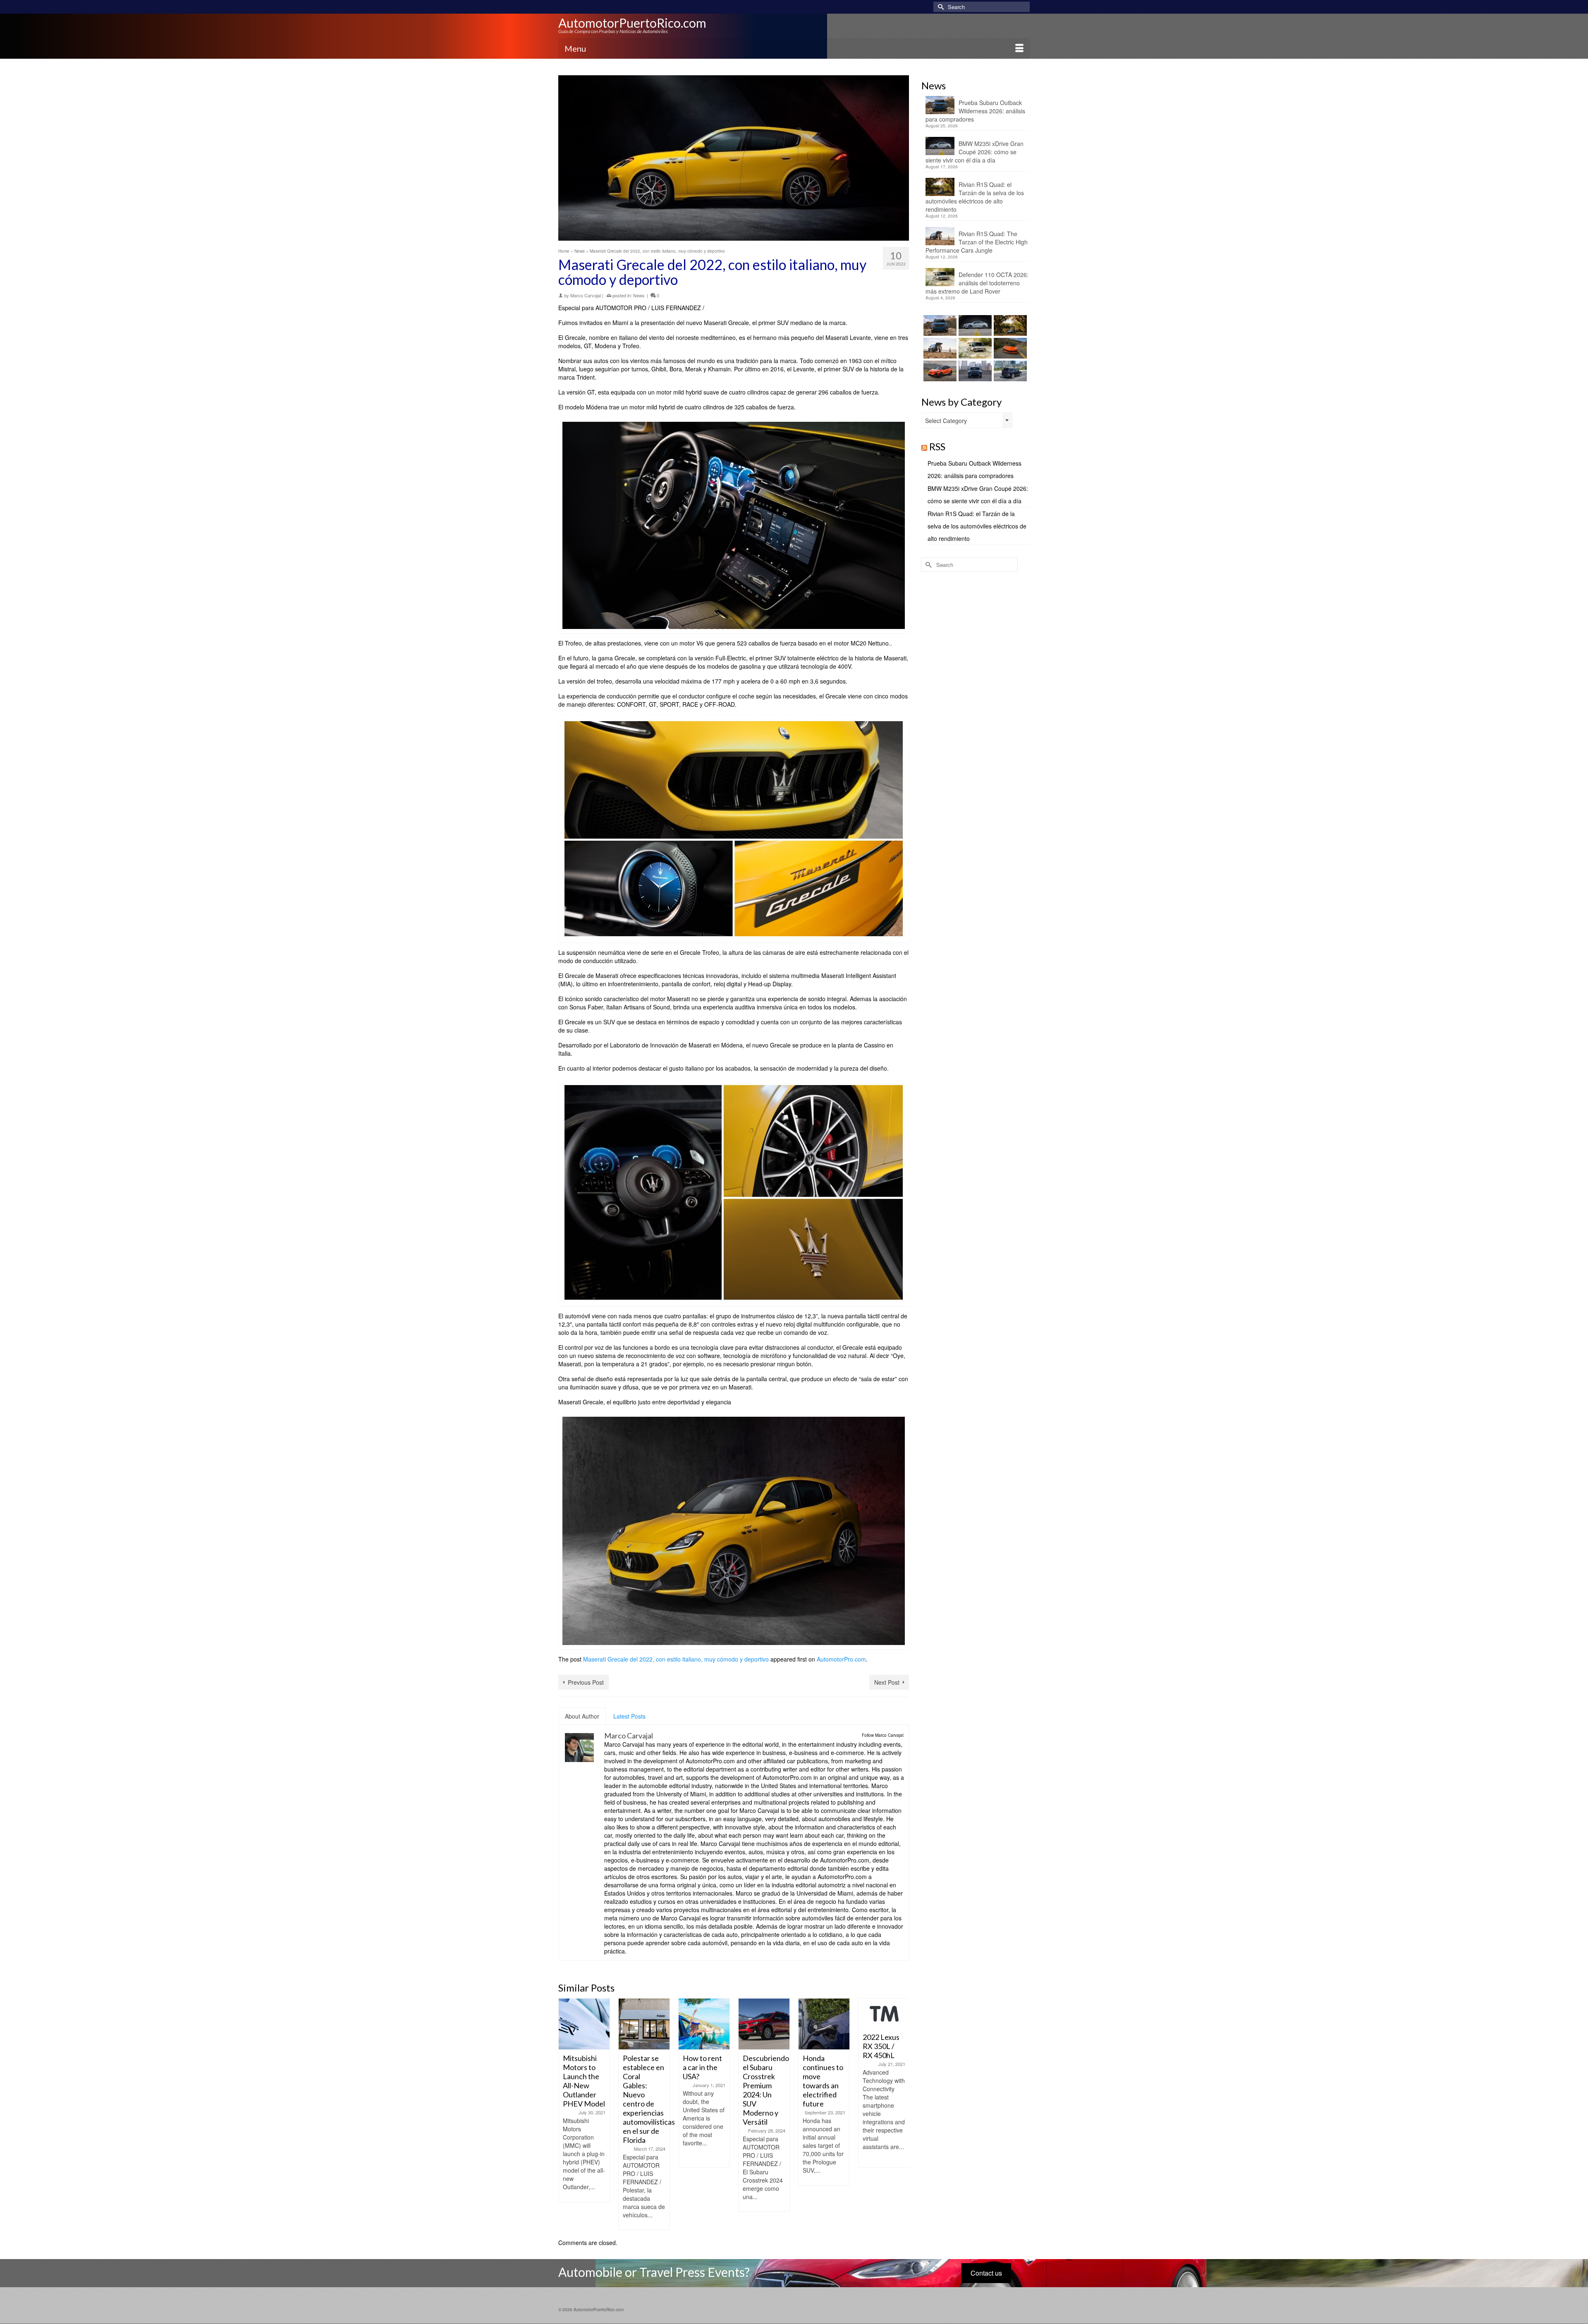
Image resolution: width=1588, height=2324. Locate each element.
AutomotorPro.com (841, 1659)
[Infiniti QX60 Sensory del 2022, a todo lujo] (884, 2024)
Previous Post (586, 1682)
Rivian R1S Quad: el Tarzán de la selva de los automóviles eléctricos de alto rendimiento (975, 197)
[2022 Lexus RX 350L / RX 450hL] (824, 2013)
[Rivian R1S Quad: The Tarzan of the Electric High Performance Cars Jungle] (939, 348)
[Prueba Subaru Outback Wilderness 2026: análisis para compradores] (939, 325)
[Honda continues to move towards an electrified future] (764, 2024)
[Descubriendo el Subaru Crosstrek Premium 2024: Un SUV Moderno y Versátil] (704, 2024)
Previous (566, 2114)
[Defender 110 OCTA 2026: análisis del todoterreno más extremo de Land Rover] (974, 348)
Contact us (986, 2273)
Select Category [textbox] (946, 421)
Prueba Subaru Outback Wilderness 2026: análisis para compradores (975, 111)
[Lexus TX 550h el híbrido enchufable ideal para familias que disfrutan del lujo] (974, 371)
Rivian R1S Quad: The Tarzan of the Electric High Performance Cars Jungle (977, 242)
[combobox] (967, 420)
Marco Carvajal (586, 295)
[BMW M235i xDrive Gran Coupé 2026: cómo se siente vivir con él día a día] (974, 325)
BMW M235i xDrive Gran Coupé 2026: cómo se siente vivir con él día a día (975, 152)
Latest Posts (629, 1716)
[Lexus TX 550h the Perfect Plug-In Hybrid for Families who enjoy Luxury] (1009, 371)
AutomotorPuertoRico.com (632, 23)
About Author (582, 1716)
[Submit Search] (940, 7)
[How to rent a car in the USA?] (644, 2024)
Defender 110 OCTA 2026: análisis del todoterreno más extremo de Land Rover (977, 283)
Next (902, 2114)
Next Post (887, 1682)
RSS (937, 446)
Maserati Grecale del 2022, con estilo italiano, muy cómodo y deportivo (676, 1659)
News (639, 295)
